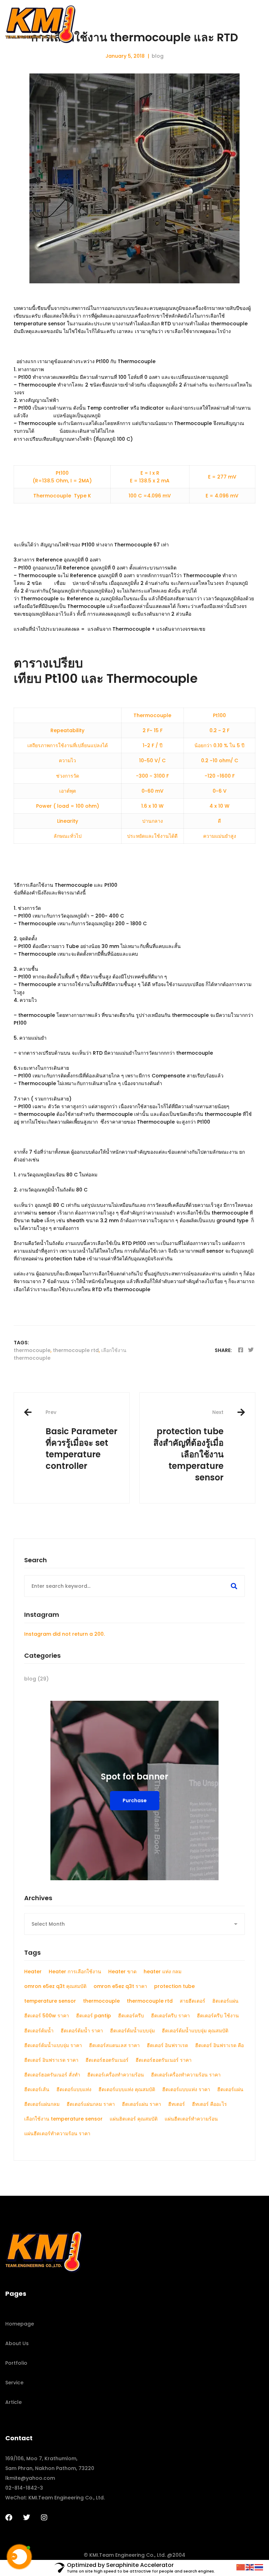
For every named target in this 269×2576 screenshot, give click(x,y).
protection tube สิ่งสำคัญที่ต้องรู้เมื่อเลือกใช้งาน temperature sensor (188, 1446)
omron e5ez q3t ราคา (120, 1986)
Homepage (20, 2324)
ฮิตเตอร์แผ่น (225, 2001)
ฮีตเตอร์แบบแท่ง (74, 2089)
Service (14, 2383)
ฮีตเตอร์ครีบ (131, 2016)
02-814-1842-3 (24, 2488)
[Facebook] (241, 1350)
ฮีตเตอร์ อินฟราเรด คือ (219, 2045)
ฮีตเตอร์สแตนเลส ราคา (114, 2045)
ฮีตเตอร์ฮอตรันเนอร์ (107, 2060)
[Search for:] (134, 1586)
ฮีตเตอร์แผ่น (230, 2089)
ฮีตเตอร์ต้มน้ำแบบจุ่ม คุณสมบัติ (195, 2031)
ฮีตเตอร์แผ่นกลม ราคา (91, 2104)
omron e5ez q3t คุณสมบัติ (55, 1986)
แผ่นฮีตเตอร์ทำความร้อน (191, 2119)
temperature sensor (50, 2001)
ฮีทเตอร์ (177, 2104)
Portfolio (16, 2363)
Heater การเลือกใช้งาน (75, 1972)
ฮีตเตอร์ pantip (94, 2016)
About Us (17, 2343)
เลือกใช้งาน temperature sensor (63, 2119)
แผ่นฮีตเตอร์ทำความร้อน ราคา (57, 2133)
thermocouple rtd (76, 1350)
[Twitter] (251, 1350)
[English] (250, 2567)
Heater (33, 1972)
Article (13, 2402)
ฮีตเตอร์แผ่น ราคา (142, 2104)
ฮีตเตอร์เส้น (37, 2089)
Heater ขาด (122, 1972)
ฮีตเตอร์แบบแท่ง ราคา (186, 2089)
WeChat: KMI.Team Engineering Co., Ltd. (55, 2498)
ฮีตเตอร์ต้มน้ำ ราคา (82, 2031)
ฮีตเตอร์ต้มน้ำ (39, 2031)
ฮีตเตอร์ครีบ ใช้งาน (218, 2016)
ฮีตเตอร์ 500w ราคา (47, 2016)
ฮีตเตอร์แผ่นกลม (42, 2104)
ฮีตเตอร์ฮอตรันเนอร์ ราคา (164, 2060)
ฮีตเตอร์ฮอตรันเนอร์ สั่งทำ (52, 2075)
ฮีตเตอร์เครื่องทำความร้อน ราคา (186, 2075)
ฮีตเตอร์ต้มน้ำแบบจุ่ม (132, 2031)
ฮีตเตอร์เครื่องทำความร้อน (116, 2075)
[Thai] (259, 2567)
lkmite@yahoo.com (30, 2478)
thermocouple (32, 1350)
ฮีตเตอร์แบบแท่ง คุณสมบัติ (127, 2089)
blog (158, 56)
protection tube (174, 1986)
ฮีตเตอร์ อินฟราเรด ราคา (51, 2060)
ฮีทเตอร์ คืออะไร (209, 2104)
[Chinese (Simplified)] (241, 2567)
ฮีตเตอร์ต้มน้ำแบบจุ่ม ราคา (53, 2045)
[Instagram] (44, 2518)
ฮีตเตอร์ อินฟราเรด (167, 2045)
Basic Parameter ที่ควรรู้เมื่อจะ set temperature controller (81, 1440)
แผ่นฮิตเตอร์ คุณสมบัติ (134, 2119)
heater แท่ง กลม (163, 1972)
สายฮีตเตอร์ (192, 2001)
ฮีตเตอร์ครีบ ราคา (170, 2016)
